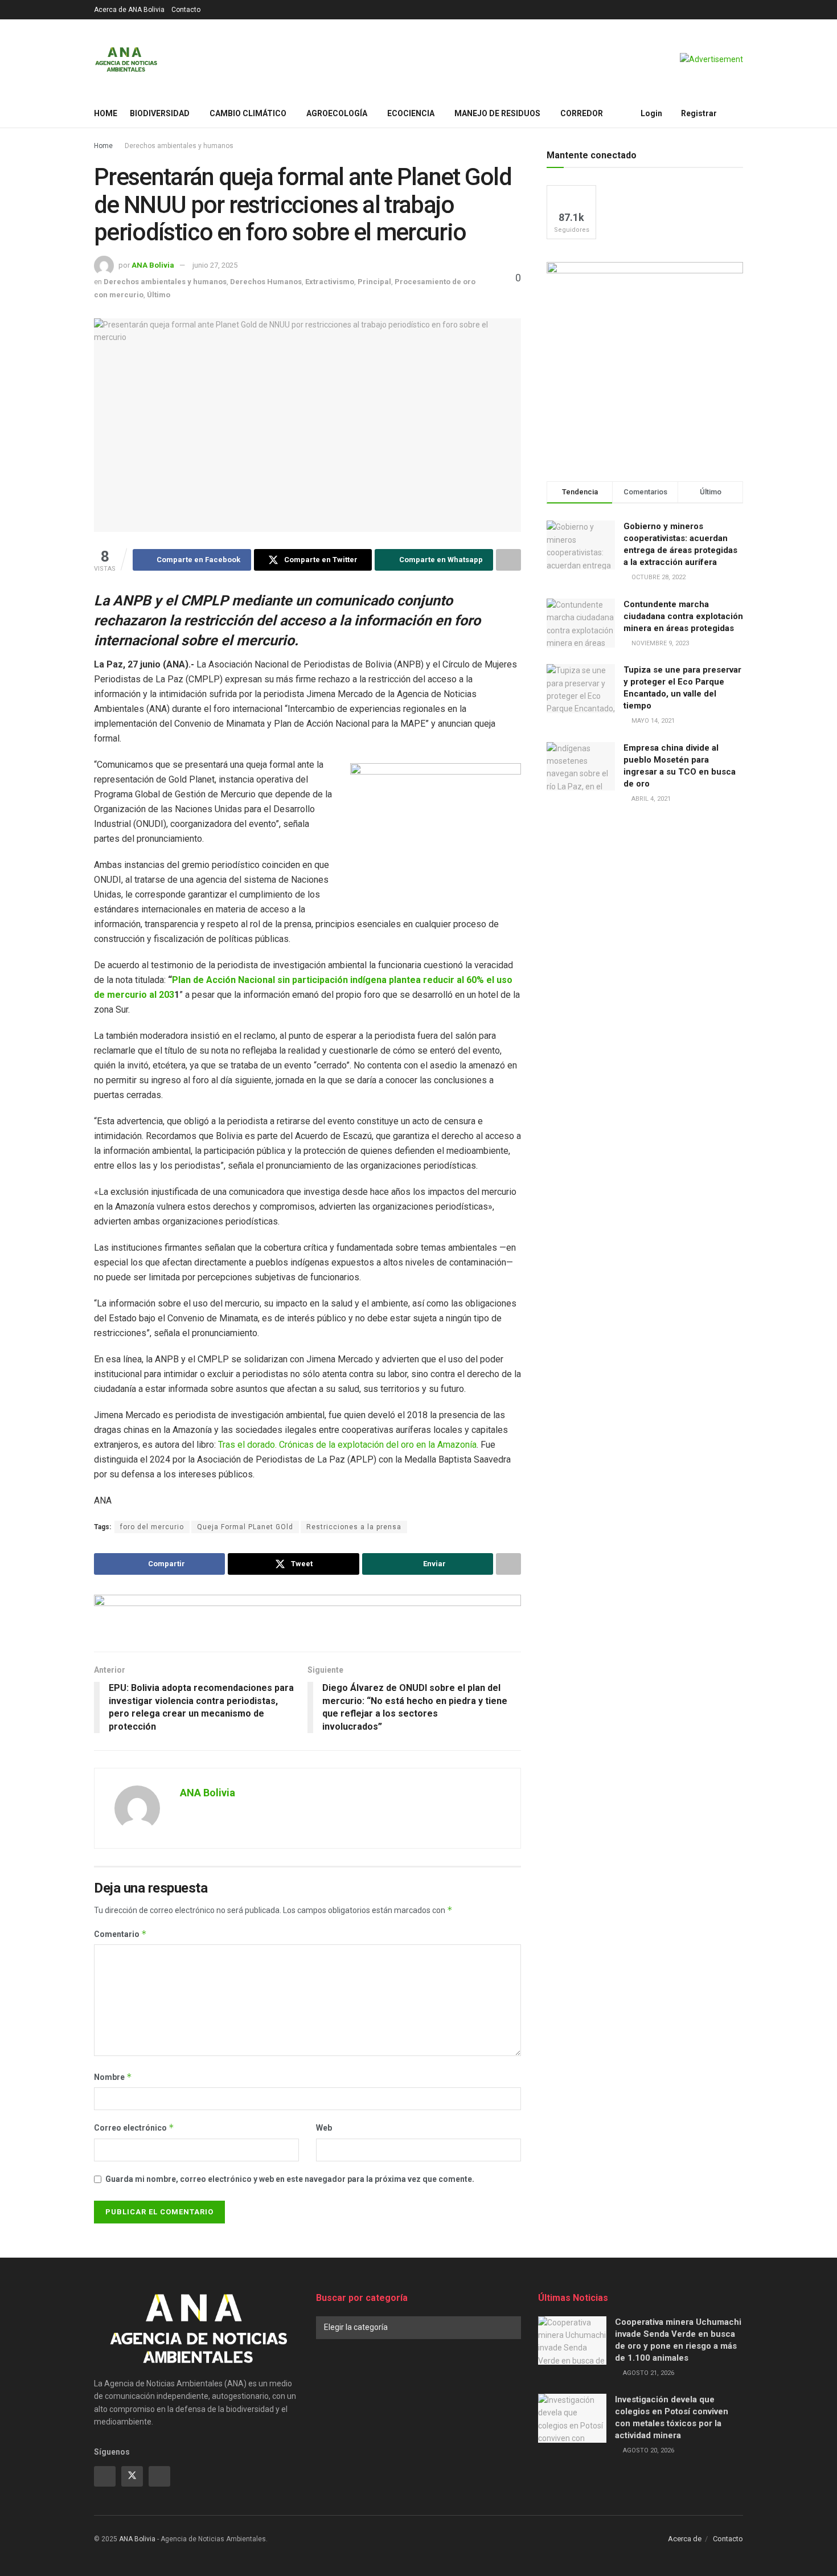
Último (159, 295)
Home (106, 113)
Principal (374, 282)
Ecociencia (411, 113)
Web (324, 2128)
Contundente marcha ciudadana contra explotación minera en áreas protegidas (683, 616)
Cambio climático (248, 113)
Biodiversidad (160, 113)
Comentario (120, 1934)
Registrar (698, 113)
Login (651, 113)
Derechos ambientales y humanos (179, 146)
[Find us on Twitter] (132, 2476)
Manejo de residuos (497, 113)
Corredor (582, 113)
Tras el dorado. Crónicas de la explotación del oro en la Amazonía (347, 1445)
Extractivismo (330, 282)
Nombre (113, 2077)
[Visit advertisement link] (711, 59)
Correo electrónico (134, 2127)
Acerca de (685, 2539)
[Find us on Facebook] (105, 2476)
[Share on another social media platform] (508, 560)
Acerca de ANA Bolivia (129, 10)
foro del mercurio (152, 1527)
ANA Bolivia (153, 265)
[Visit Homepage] (126, 59)
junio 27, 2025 (215, 265)
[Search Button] (739, 113)
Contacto (186, 10)
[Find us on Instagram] (159, 2476)
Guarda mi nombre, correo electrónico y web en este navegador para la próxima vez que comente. (290, 2179)
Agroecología (337, 113)
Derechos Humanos (266, 282)
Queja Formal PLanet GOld (245, 1527)
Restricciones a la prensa (354, 1527)
